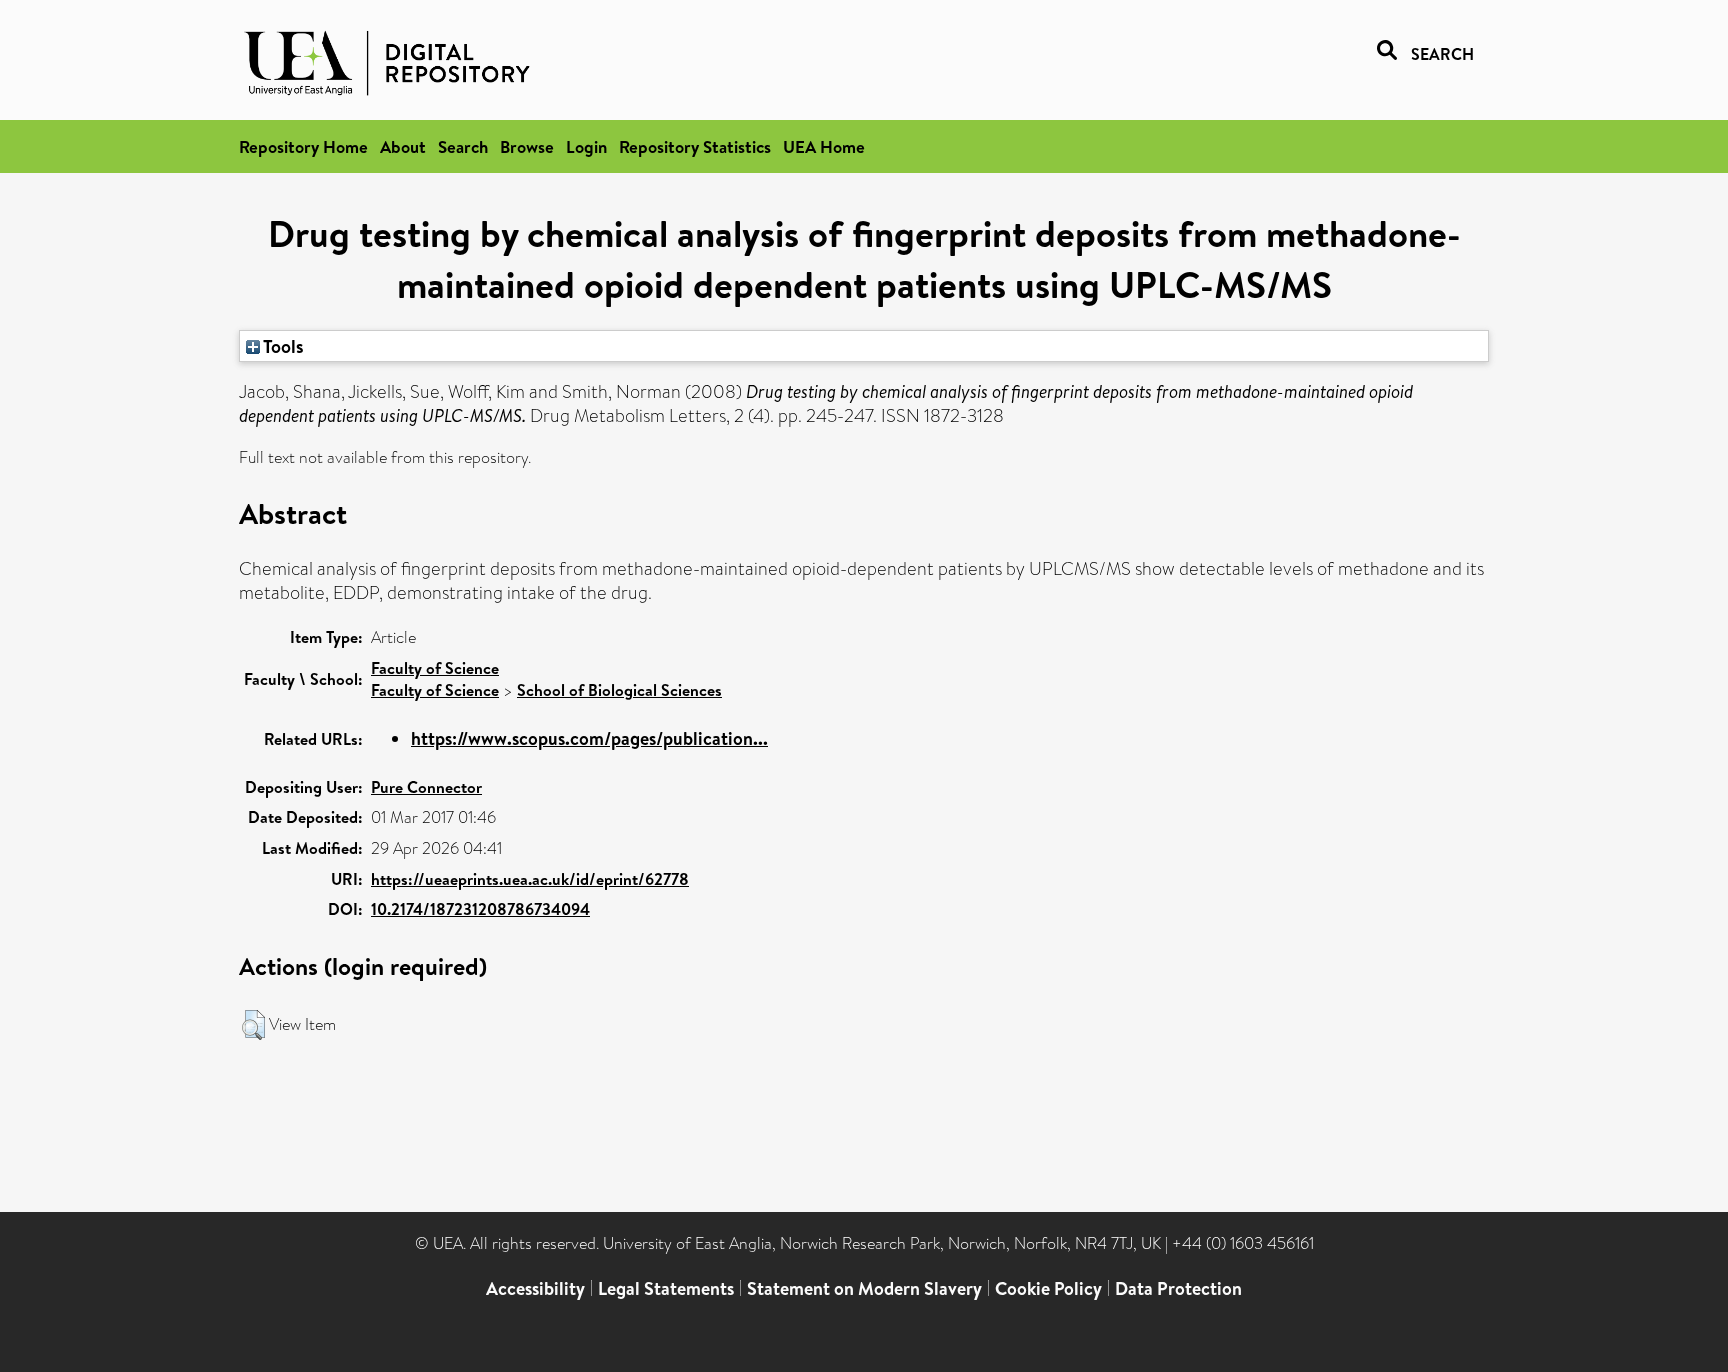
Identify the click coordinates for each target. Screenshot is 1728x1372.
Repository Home (303, 146)
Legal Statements (666, 1288)
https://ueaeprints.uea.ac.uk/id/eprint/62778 (530, 879)
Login (586, 146)
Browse (527, 146)
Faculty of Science (435, 668)
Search (463, 146)
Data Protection (1178, 1288)
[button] (253, 1025)
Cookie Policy (1048, 1288)
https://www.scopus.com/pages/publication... (589, 738)
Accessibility (535, 1288)
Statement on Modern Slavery (864, 1288)
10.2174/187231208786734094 (480, 909)
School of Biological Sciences (619, 690)
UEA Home (824, 146)
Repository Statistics (695, 146)
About (403, 146)
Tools (282, 346)
